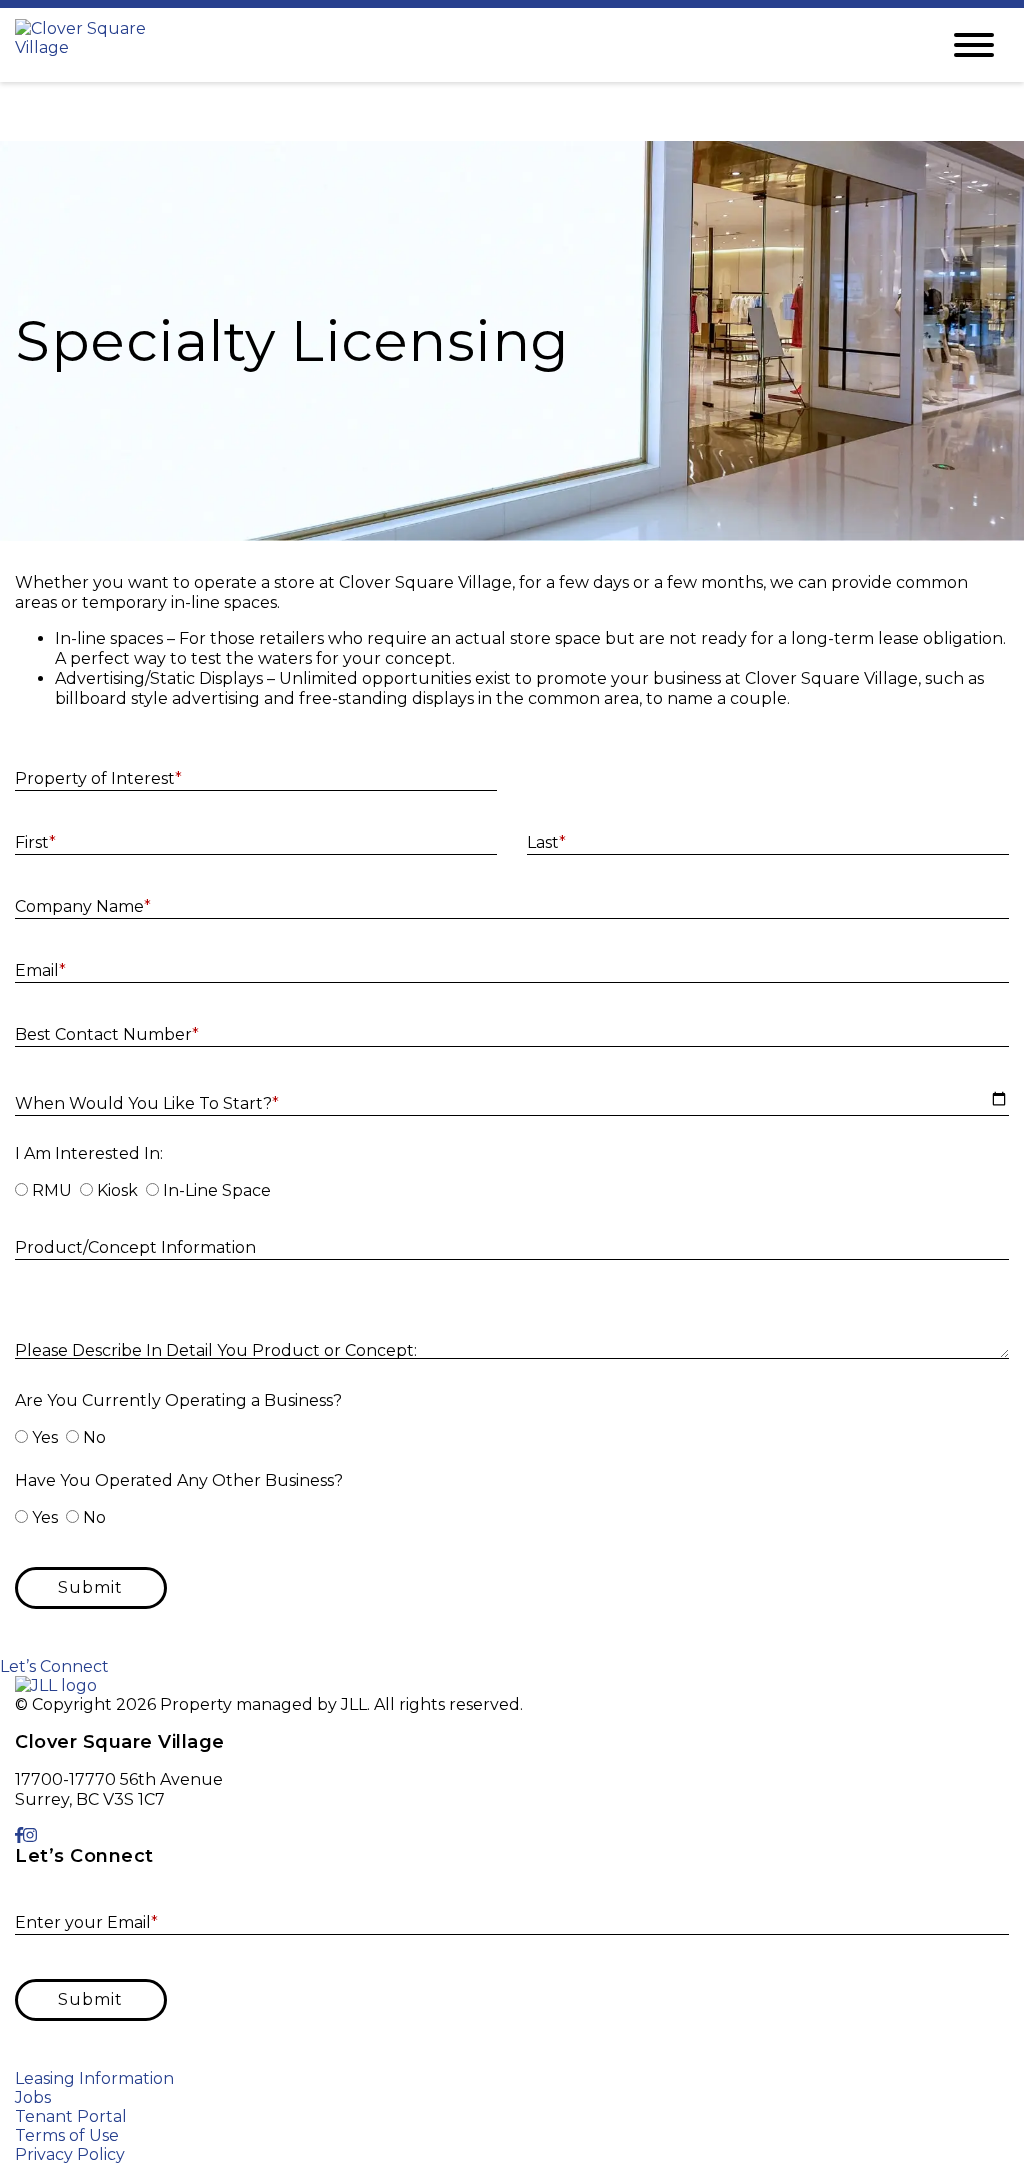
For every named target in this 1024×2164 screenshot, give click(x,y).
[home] (462, 44)
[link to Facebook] (19, 1835)
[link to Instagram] (30, 1835)
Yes (45, 1437)
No (94, 1437)
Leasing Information (94, 2078)
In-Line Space (217, 1190)
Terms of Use (67, 2135)
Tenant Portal (71, 2116)
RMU (52, 1190)
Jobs (33, 2097)
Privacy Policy (70, 2154)
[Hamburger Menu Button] (974, 45)
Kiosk (117, 1190)
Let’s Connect (54, 1666)
